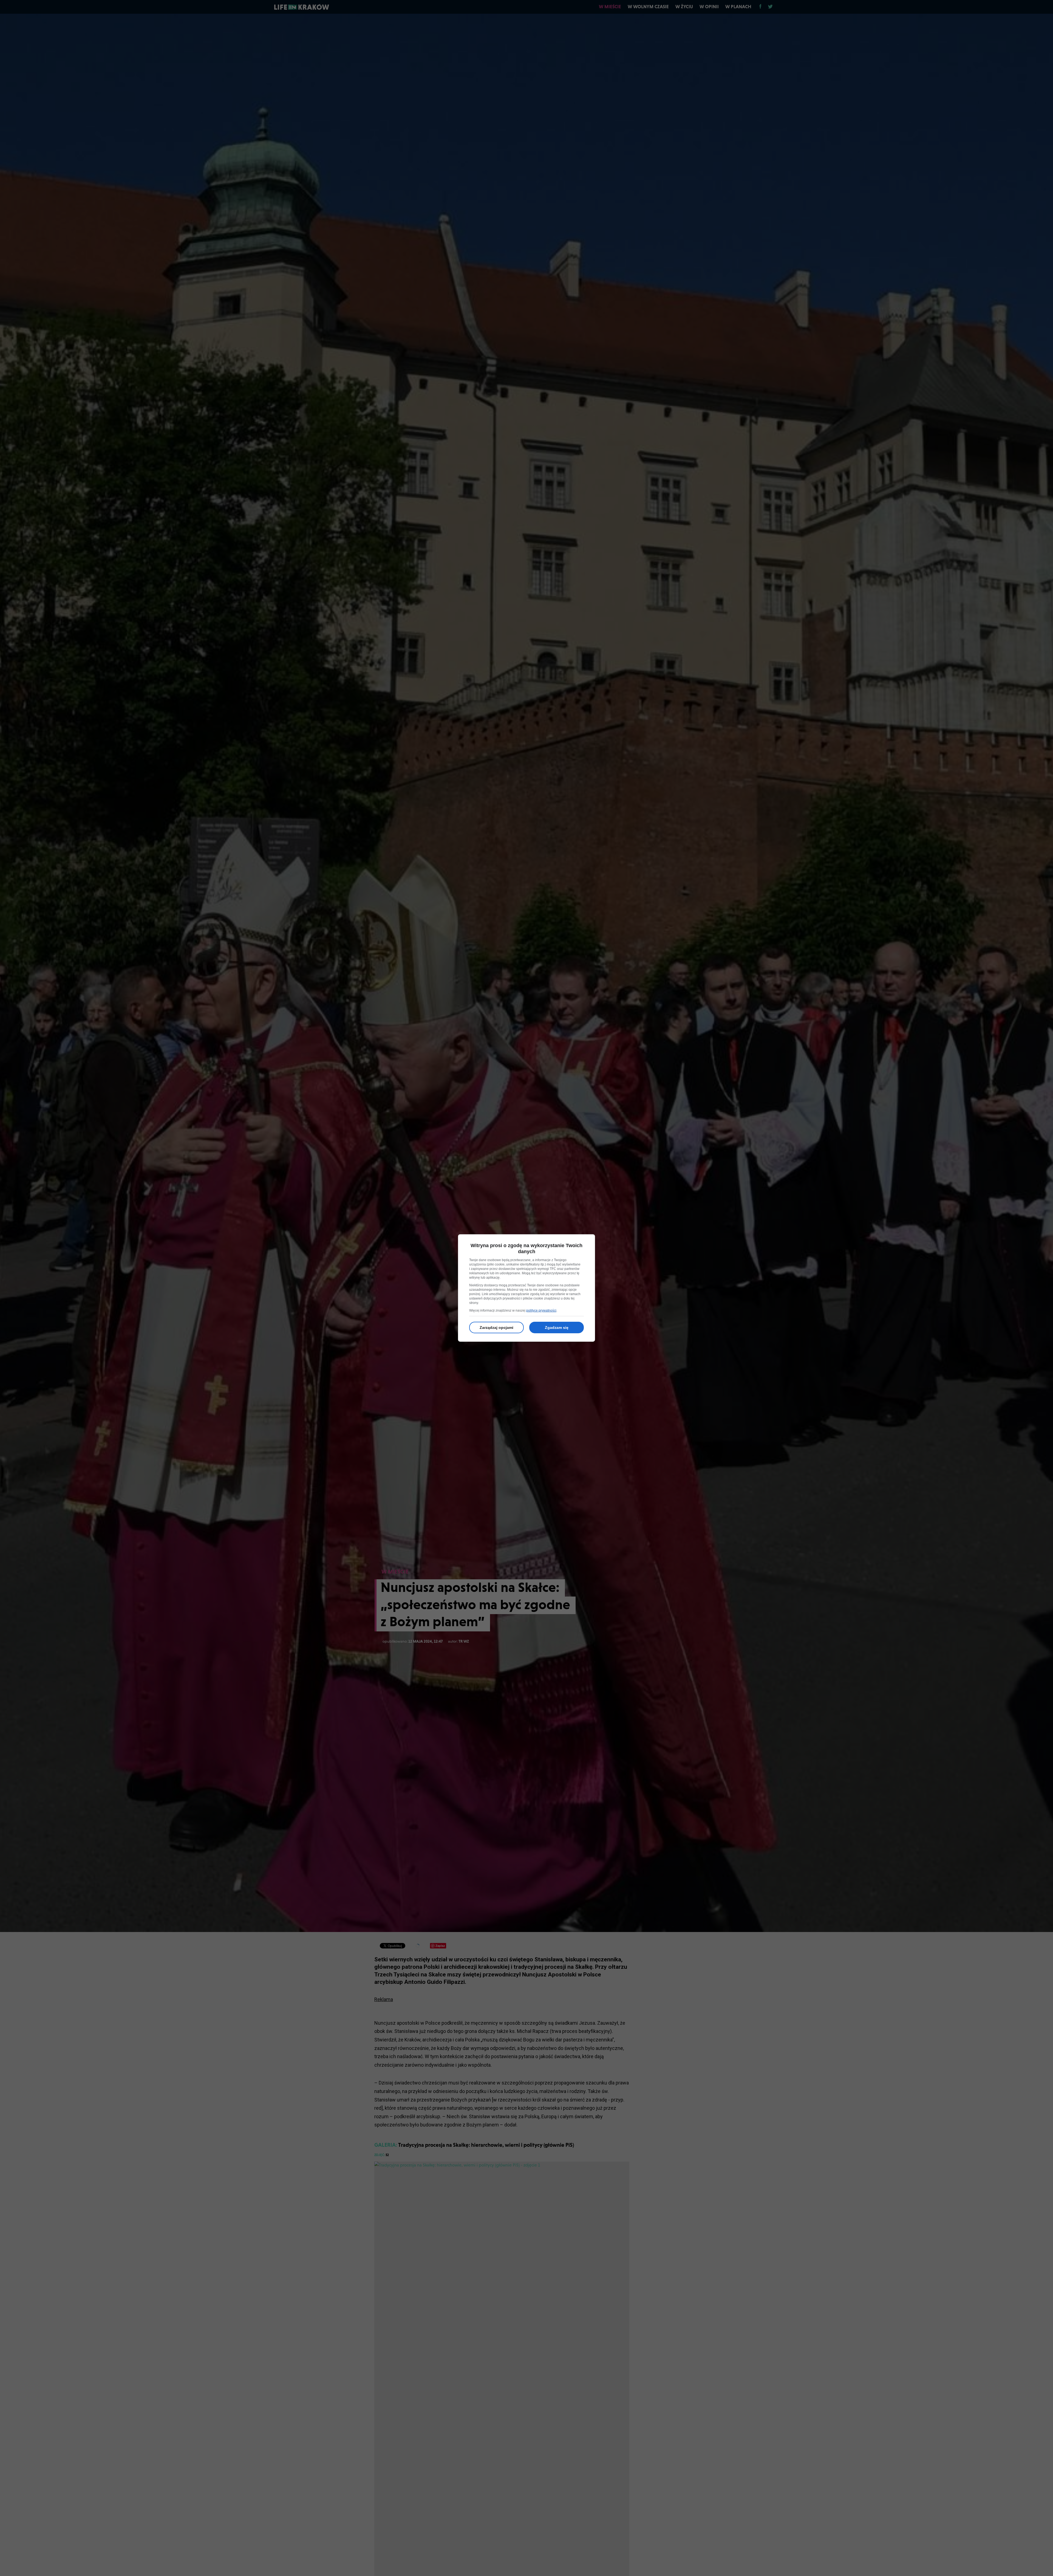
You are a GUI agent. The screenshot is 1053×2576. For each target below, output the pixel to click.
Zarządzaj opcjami (496, 1327)
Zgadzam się (557, 1327)
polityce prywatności (541, 1310)
